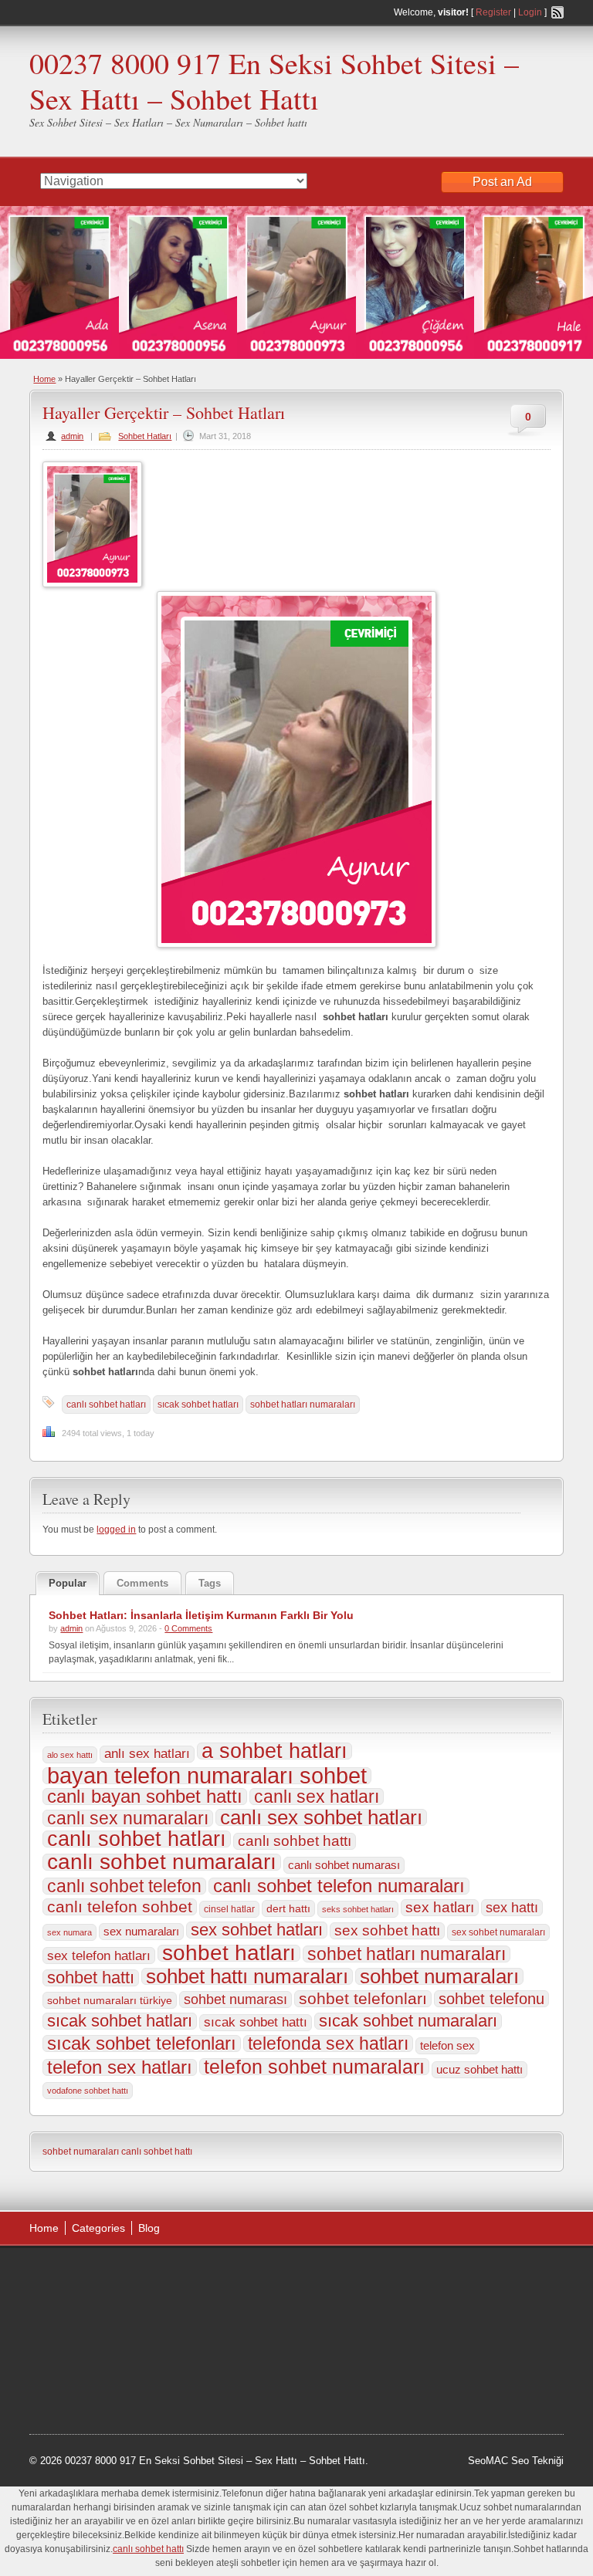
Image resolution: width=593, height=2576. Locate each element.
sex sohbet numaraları (498, 1932)
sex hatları (440, 1907)
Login (530, 12)
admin (72, 436)
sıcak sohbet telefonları (142, 2044)
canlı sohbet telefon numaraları (339, 1886)
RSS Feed (557, 12)
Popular (68, 1583)
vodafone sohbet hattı (88, 2091)
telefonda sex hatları (328, 2044)
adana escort (73, 2276)
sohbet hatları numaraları (303, 1405)
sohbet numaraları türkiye (110, 2000)
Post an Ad (502, 182)
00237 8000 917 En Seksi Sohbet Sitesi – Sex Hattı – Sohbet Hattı (274, 81)
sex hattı (512, 1908)
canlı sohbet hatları (106, 1405)
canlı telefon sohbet (120, 1907)
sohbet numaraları (439, 1976)
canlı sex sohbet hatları (321, 1817)
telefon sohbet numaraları (314, 2067)
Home (44, 379)
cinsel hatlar (229, 1909)
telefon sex (447, 2045)
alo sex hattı (70, 1755)
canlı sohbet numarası (344, 1865)
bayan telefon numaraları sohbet (207, 1776)
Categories (98, 2228)
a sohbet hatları (274, 1751)
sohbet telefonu (491, 1999)
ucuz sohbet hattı (479, 2070)
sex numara (69, 1932)
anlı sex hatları (147, 1754)
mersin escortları (82, 2393)
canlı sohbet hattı (295, 1841)
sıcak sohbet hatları (198, 1405)
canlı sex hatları (317, 1797)
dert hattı (288, 1908)
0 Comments (188, 1628)
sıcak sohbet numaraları (408, 2021)
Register (493, 12)
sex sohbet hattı (387, 1930)
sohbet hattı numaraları (247, 1976)
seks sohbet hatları (358, 1909)
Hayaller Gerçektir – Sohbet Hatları (164, 412)
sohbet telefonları (363, 1999)
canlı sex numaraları (128, 1818)
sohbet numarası (236, 2000)
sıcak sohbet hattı (256, 2022)
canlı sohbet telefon (124, 1886)
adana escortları (149, 2276)
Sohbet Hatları (145, 436)
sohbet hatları (229, 1953)
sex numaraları (141, 1931)
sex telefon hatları (99, 1956)
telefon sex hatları (120, 2067)
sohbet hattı (91, 1978)
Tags (210, 1583)
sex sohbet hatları (257, 1930)
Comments (142, 1583)
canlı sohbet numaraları (162, 1862)
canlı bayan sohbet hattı (145, 1797)
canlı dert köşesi (198, 2354)
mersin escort (159, 2393)
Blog (149, 2228)
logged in (116, 1530)
